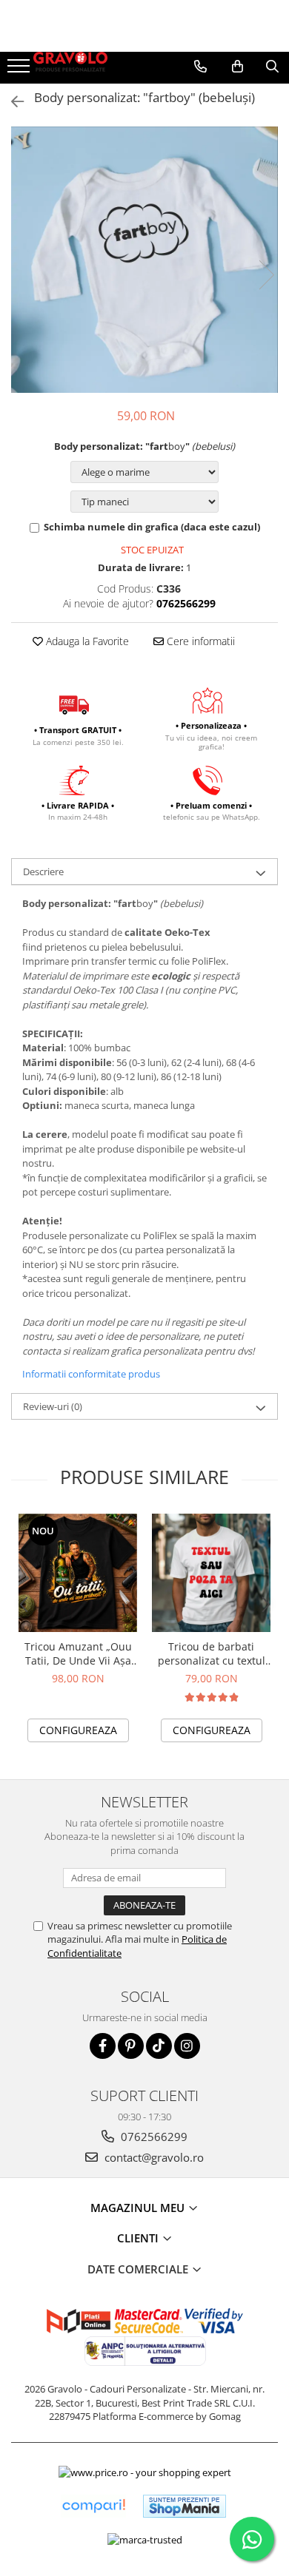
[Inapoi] (11, 102)
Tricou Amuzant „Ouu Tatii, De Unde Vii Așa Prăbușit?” (78, 1653)
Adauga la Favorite (86, 641)
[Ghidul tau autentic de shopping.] (93, 2506)
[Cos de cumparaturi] (237, 67)
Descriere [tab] (43, 871)
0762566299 (153, 2137)
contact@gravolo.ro (153, 2157)
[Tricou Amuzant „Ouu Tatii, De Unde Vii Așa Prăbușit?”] (78, 1573)
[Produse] (20, 70)
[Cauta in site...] (272, 67)
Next (266, 275)
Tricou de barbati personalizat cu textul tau (212, 1653)
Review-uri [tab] (53, 1406)
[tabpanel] (144, 260)
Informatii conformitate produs (91, 1374)
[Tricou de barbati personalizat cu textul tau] (211, 1573)
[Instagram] (187, 2046)
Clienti (139, 2238)
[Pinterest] (131, 2046)
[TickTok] (159, 2046)
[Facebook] (103, 2046)
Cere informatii (199, 641)
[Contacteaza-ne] (200, 67)
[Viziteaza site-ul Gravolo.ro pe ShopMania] (185, 2506)
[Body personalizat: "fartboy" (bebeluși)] (144, 260)
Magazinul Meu (139, 2208)
